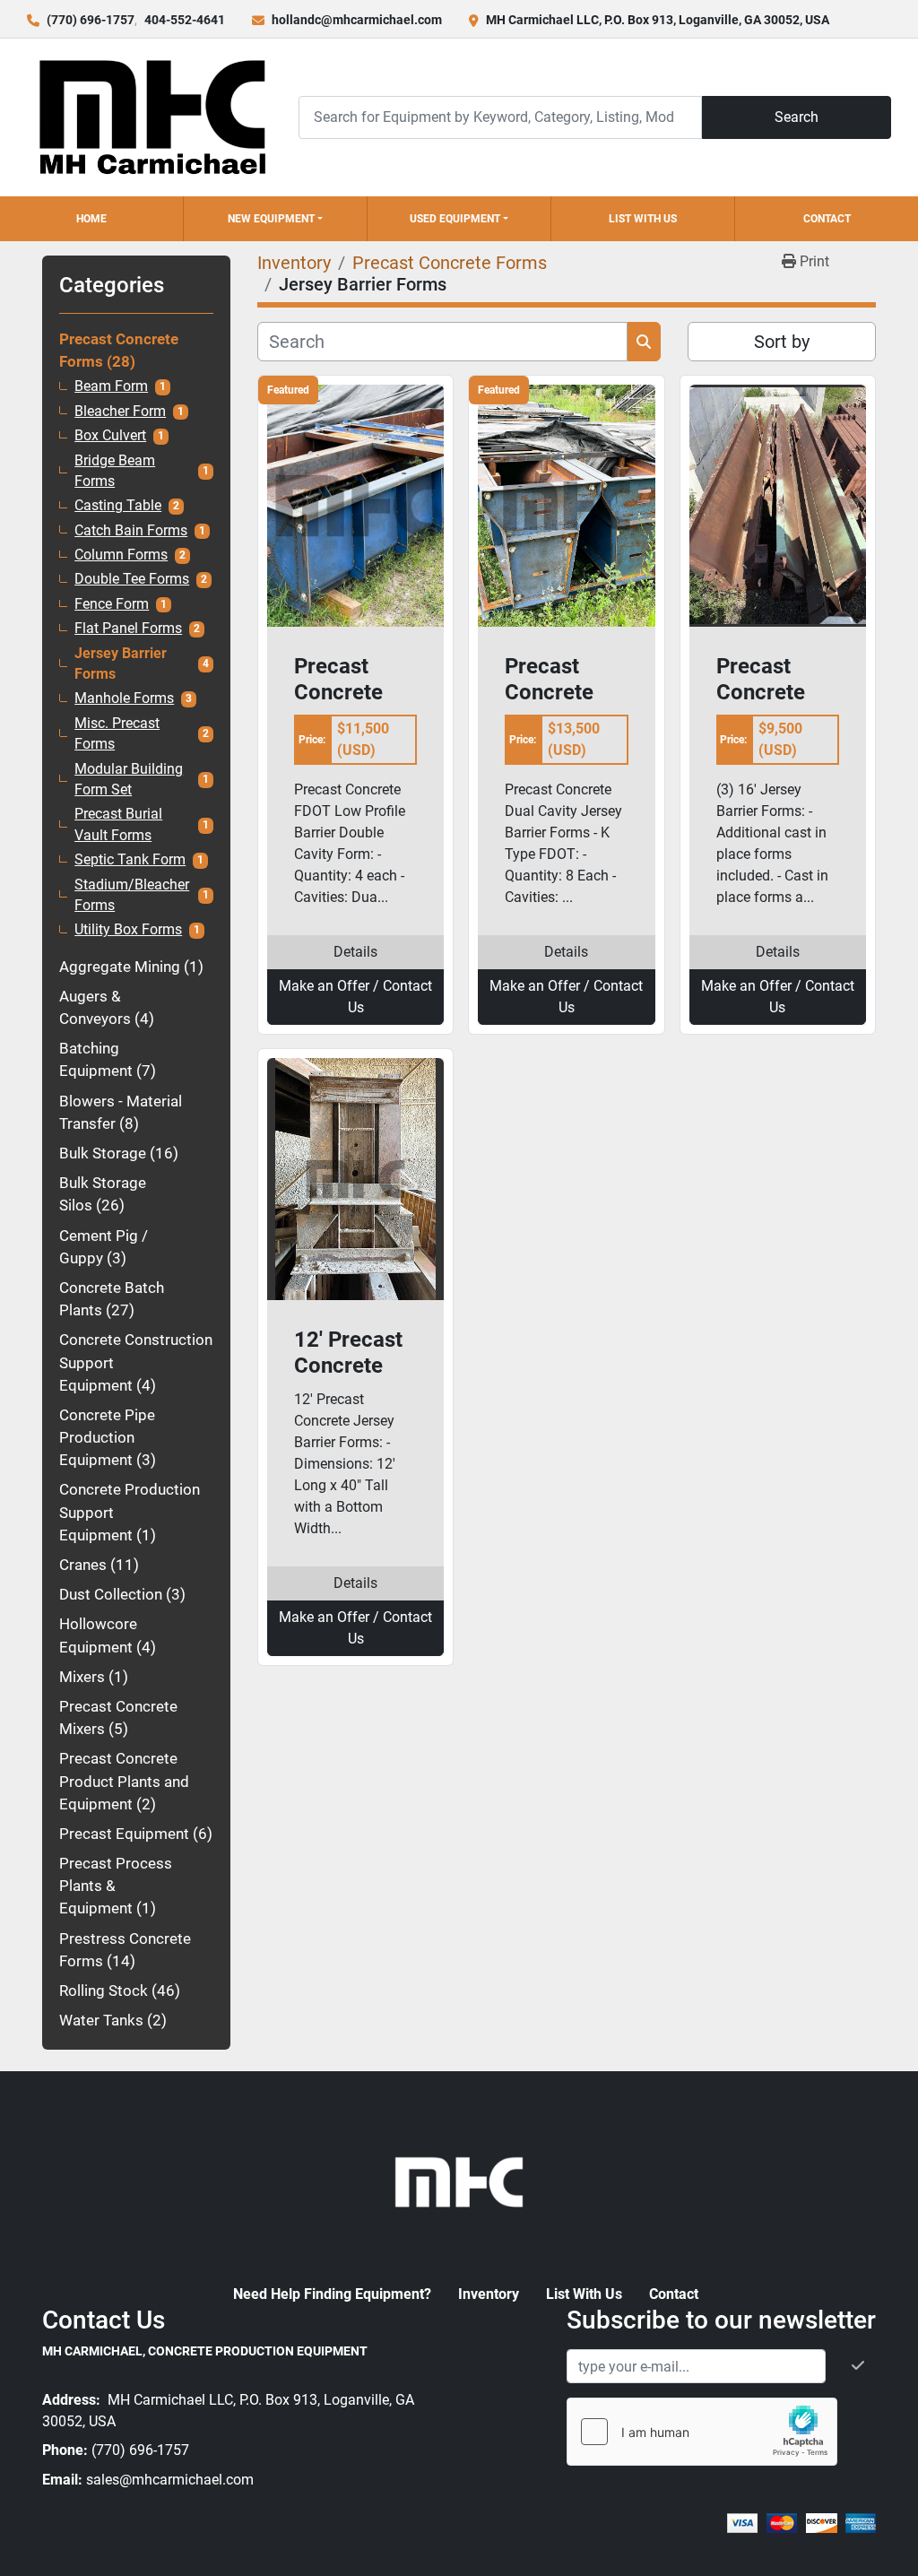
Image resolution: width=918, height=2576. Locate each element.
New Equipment (271, 219)
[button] (275, 219)
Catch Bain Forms (131, 531)
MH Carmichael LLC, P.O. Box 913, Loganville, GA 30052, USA (658, 20)
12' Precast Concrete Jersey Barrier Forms (348, 1353)
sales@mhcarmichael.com (170, 2480)
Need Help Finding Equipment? (332, 2294)
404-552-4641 (185, 20)
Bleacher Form (120, 412)
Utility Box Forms (128, 930)
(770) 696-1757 (91, 20)
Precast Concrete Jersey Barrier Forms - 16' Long (771, 680)
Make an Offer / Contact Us (355, 997)
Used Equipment (455, 219)
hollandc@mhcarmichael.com (357, 20)
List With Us (643, 219)
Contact (827, 219)
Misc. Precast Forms (117, 734)
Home (91, 219)
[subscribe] (858, 2366)
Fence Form (112, 604)
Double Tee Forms (132, 579)
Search (797, 117)
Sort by (782, 342)
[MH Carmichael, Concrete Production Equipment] (459, 2180)
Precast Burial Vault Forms (118, 824)
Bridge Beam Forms (115, 471)
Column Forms (121, 555)
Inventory (489, 2294)
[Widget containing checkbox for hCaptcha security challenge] (702, 2432)
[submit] (644, 342)
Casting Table (118, 506)
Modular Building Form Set (129, 780)
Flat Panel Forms (128, 629)
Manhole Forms (124, 698)
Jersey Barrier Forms (121, 664)
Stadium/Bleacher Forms (132, 895)
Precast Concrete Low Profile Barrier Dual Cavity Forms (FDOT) (351, 680)
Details (355, 952)
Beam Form (111, 386)
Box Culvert (110, 436)
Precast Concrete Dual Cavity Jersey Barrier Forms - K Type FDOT (559, 680)
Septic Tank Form (130, 860)
